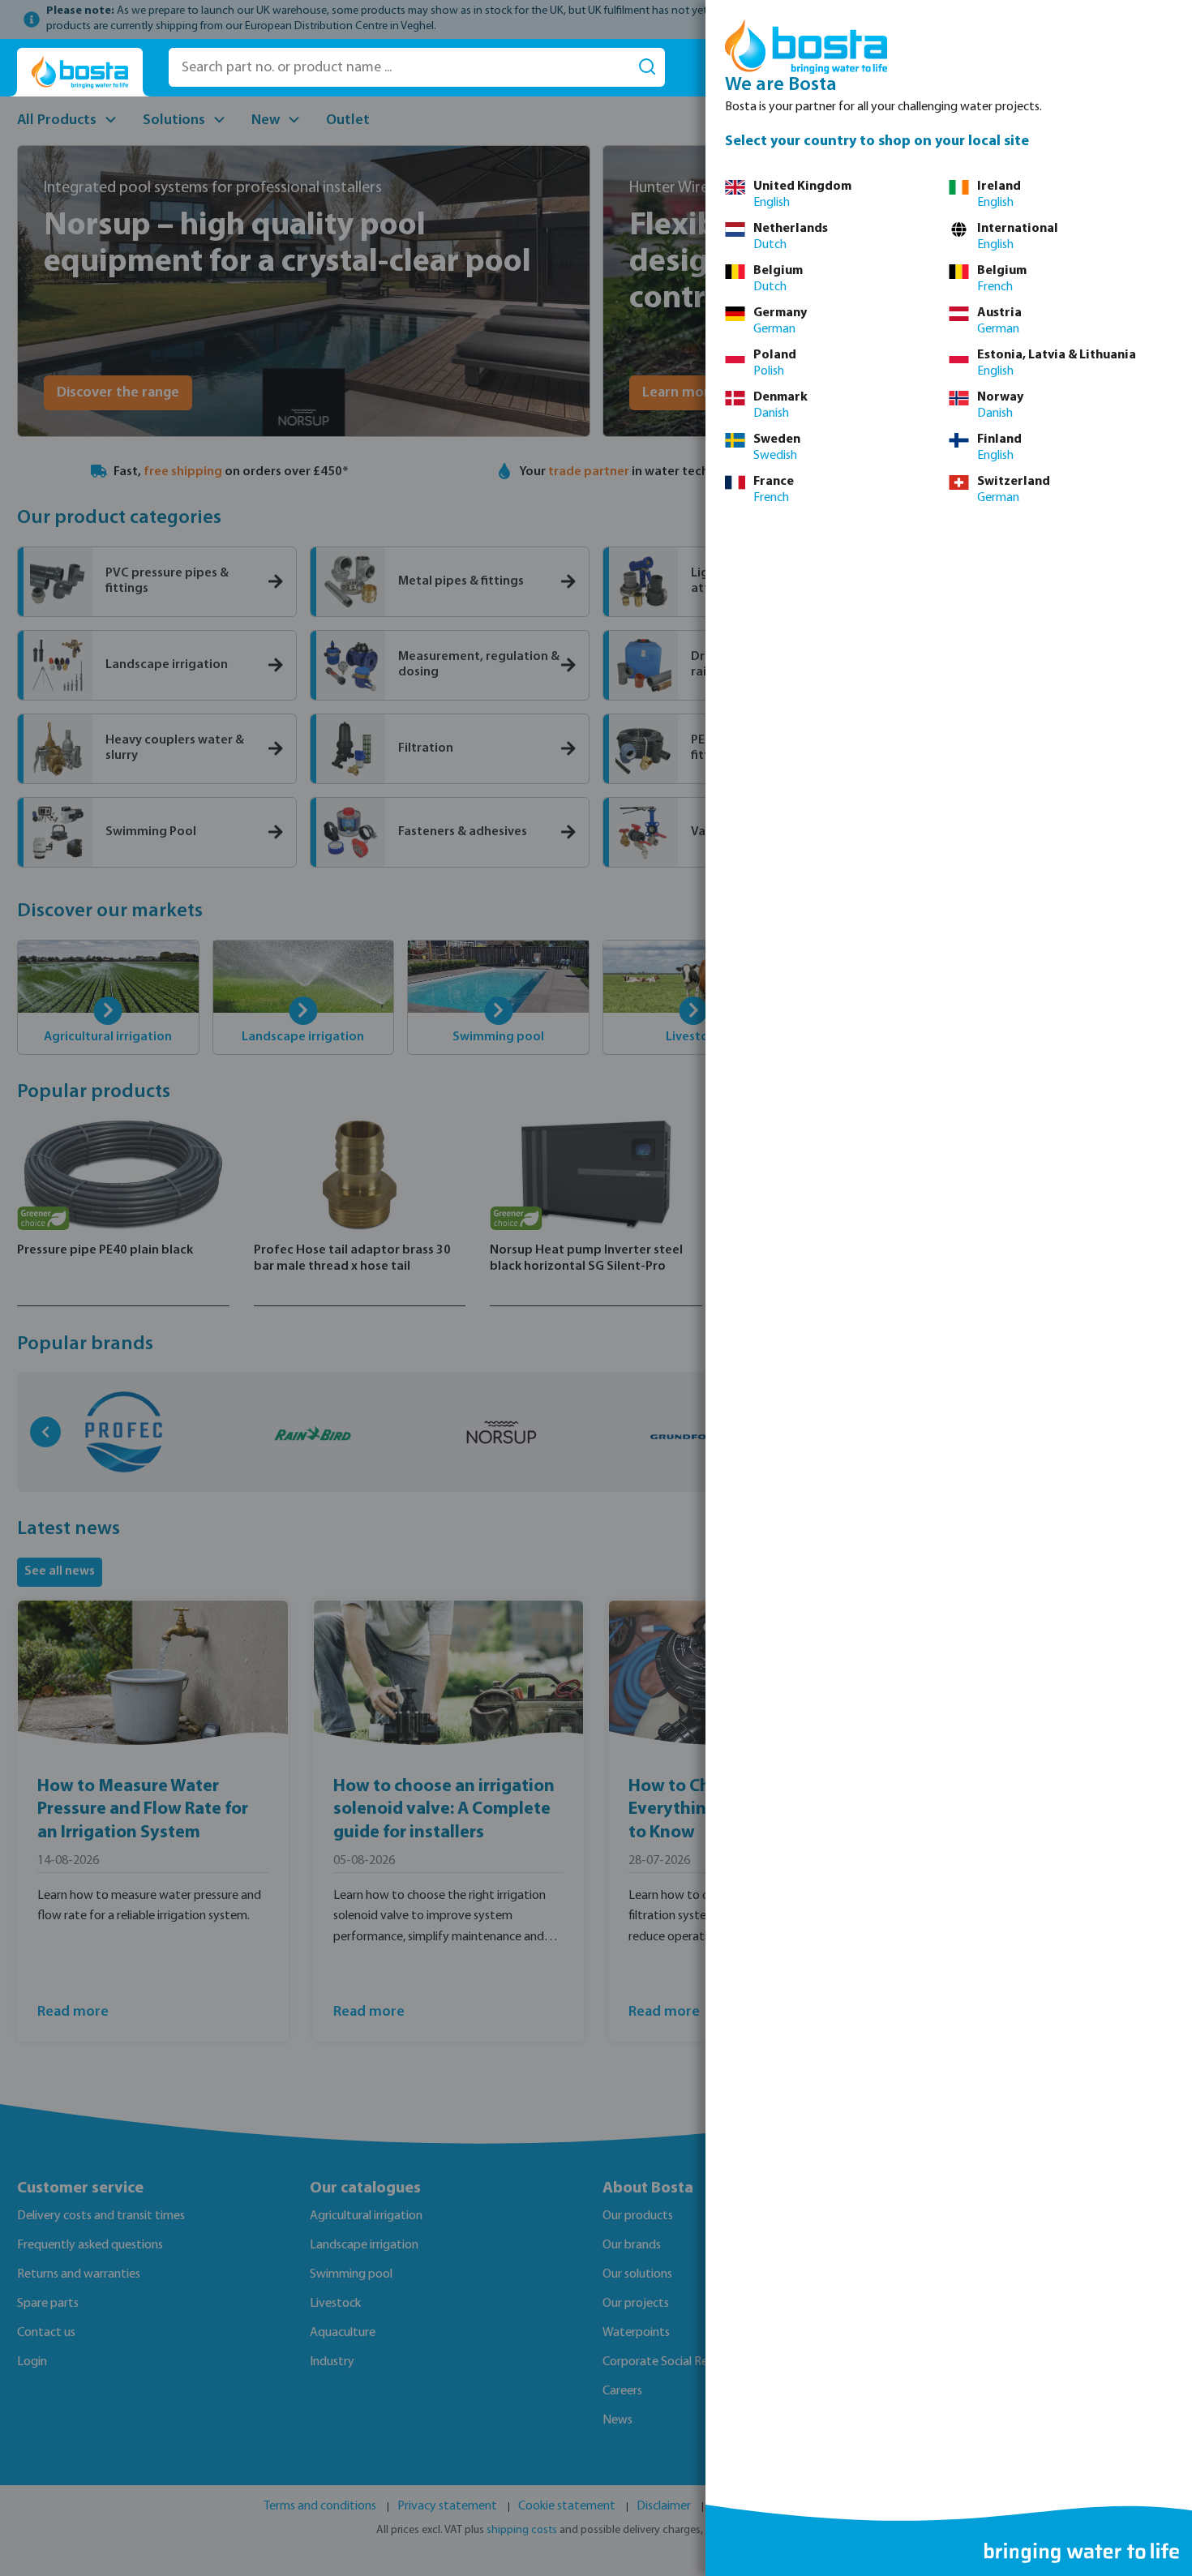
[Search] (647, 67)
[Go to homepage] (80, 73)
